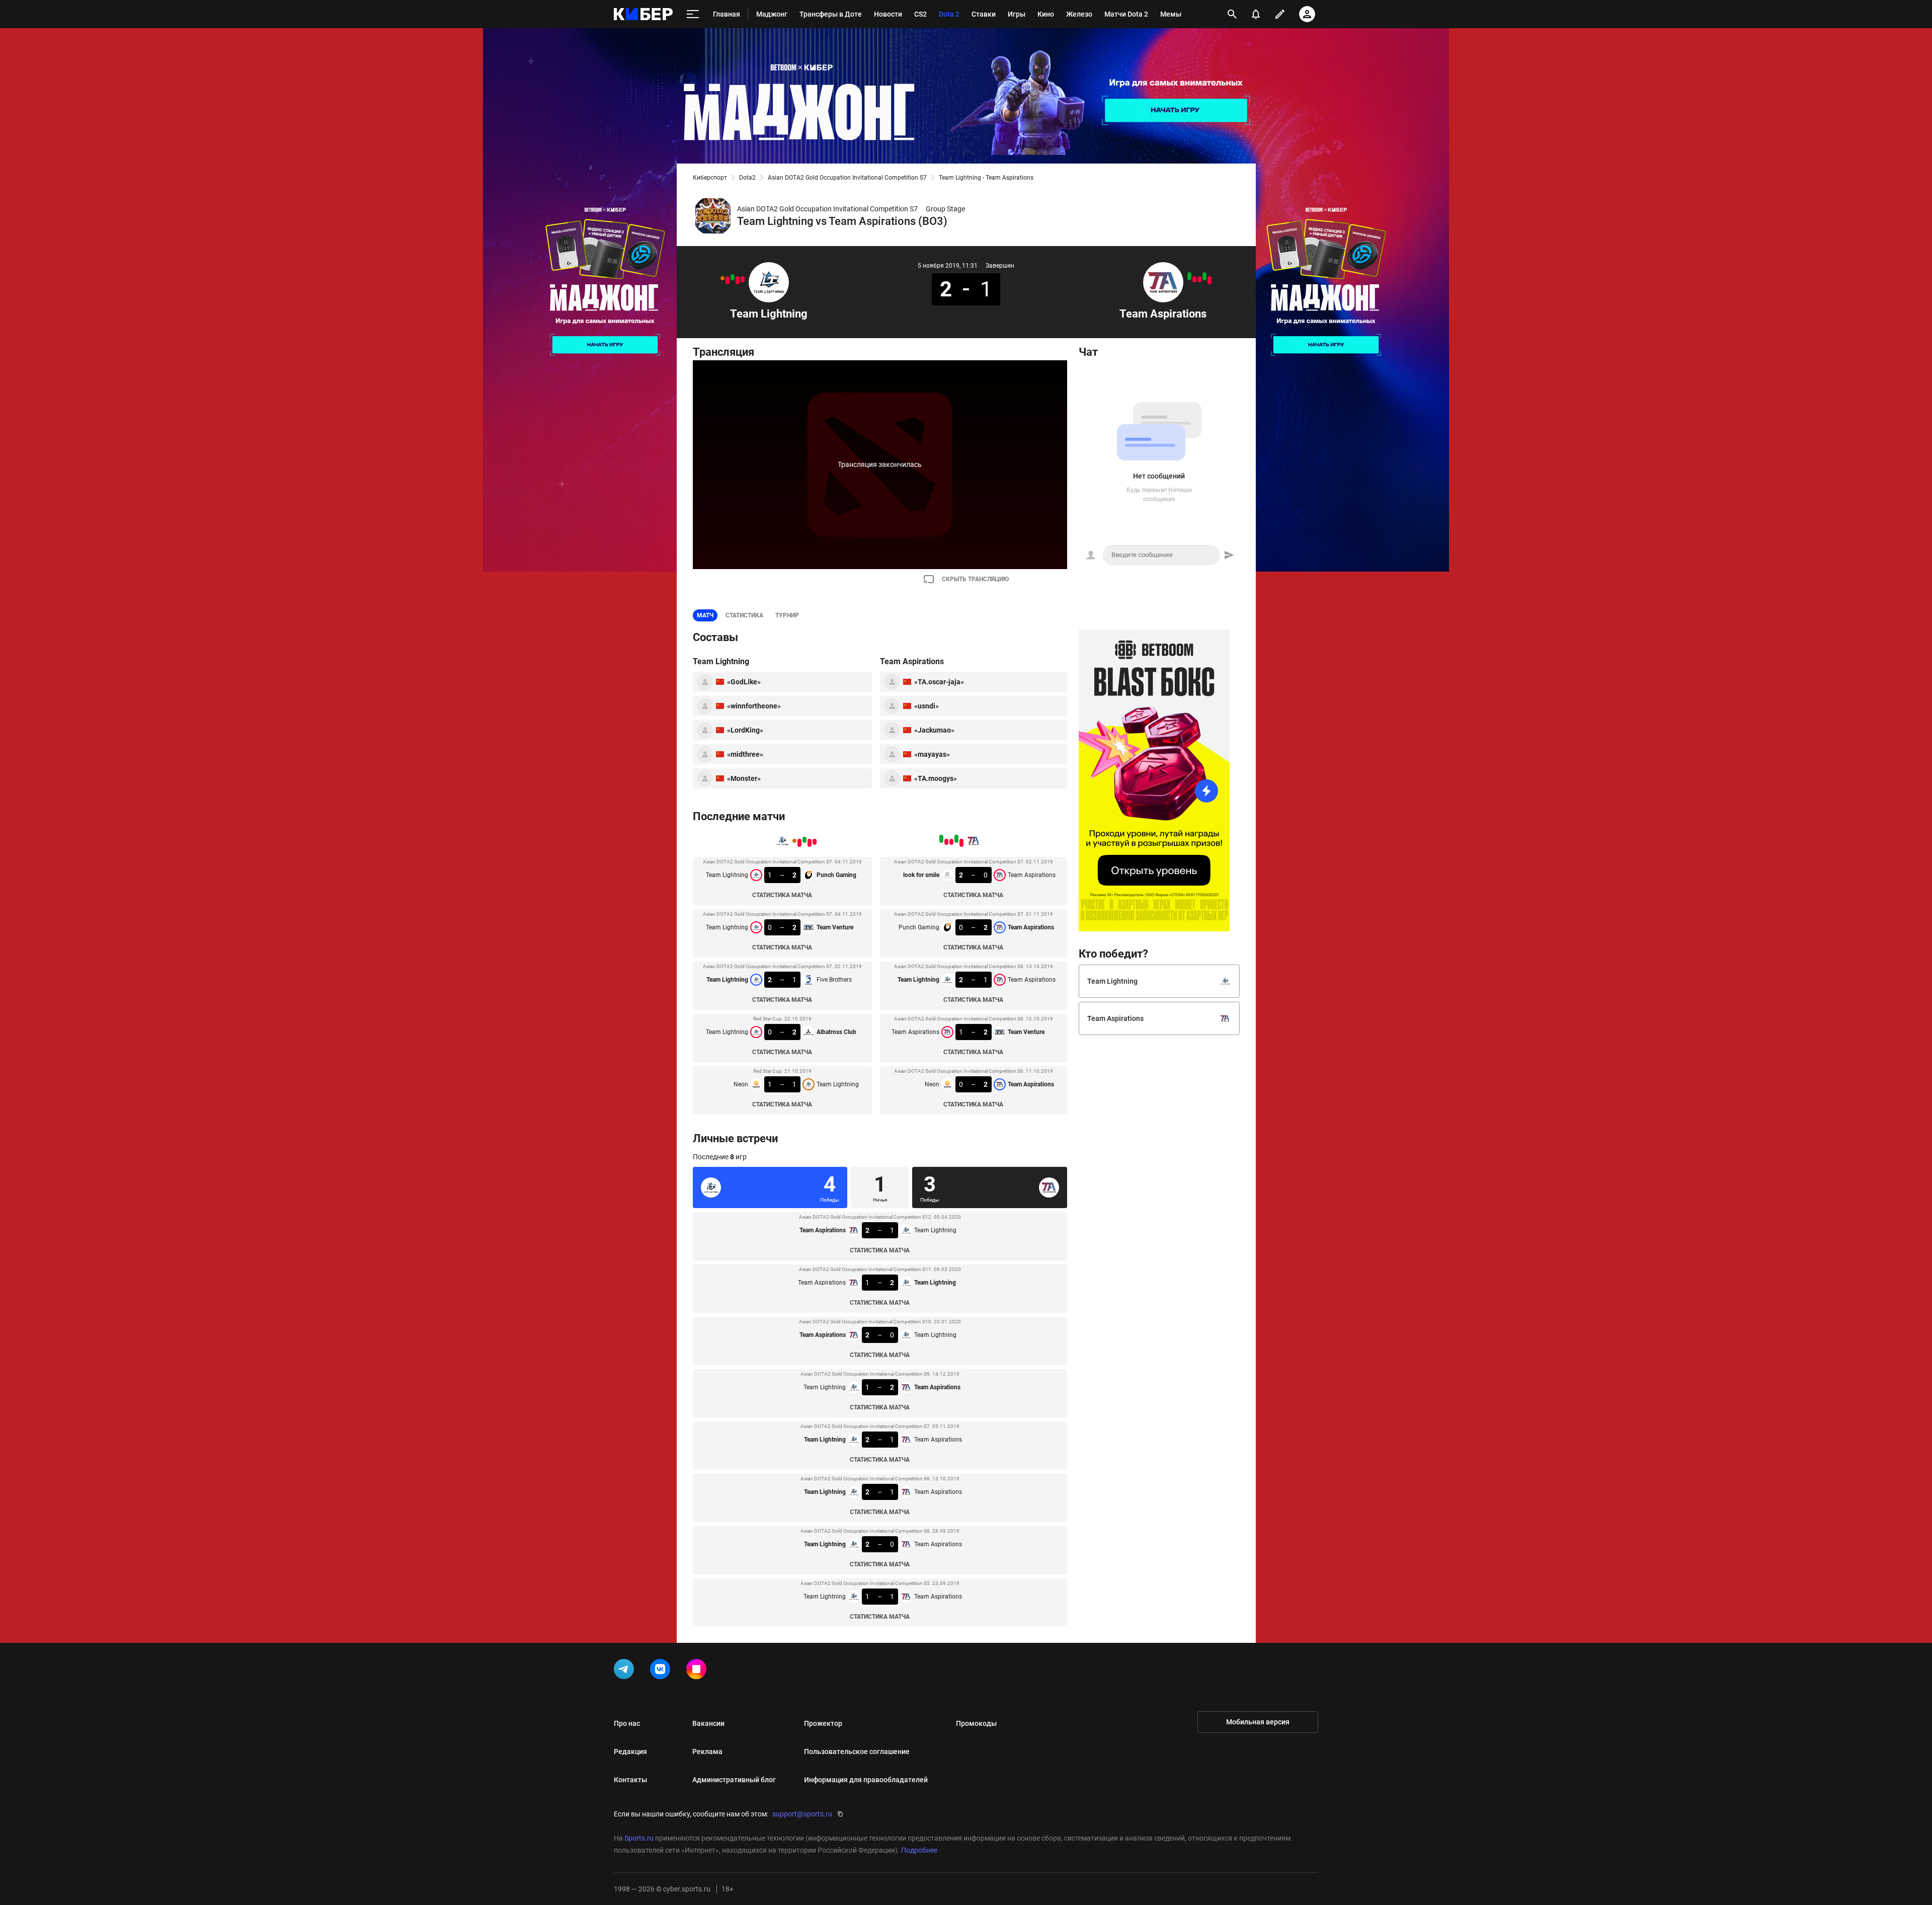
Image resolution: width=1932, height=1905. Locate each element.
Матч (705, 615)
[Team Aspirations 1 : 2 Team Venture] (1194, 279)
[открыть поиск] (1232, 14)
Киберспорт (710, 178)
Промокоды (976, 1723)
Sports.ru (639, 1838)
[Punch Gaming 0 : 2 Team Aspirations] (1204, 276)
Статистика (744, 615)
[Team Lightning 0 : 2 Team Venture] (738, 280)
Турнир (787, 615)
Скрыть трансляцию (975, 579)
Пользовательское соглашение (857, 1752)
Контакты (630, 1780)
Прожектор (823, 1723)
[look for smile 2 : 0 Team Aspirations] (1210, 280)
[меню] (693, 14)
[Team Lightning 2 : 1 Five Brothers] (733, 277)
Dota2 (747, 178)
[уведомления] (1256, 14)
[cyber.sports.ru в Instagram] (698, 1671)
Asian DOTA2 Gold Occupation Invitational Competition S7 (847, 178)
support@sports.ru (802, 1814)
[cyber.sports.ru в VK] (662, 1671)
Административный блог (734, 1780)
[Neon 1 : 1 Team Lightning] (722, 278)
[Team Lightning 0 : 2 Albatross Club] (728, 280)
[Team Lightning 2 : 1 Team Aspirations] (1199, 279)
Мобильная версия (1258, 1722)
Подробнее (919, 1850)
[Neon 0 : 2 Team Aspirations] (1189, 276)
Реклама (707, 1752)
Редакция (630, 1752)
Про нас (627, 1723)
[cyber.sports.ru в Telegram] (626, 1671)
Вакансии (708, 1723)
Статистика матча (782, 895)
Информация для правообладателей (866, 1780)
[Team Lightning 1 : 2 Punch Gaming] (743, 279)
